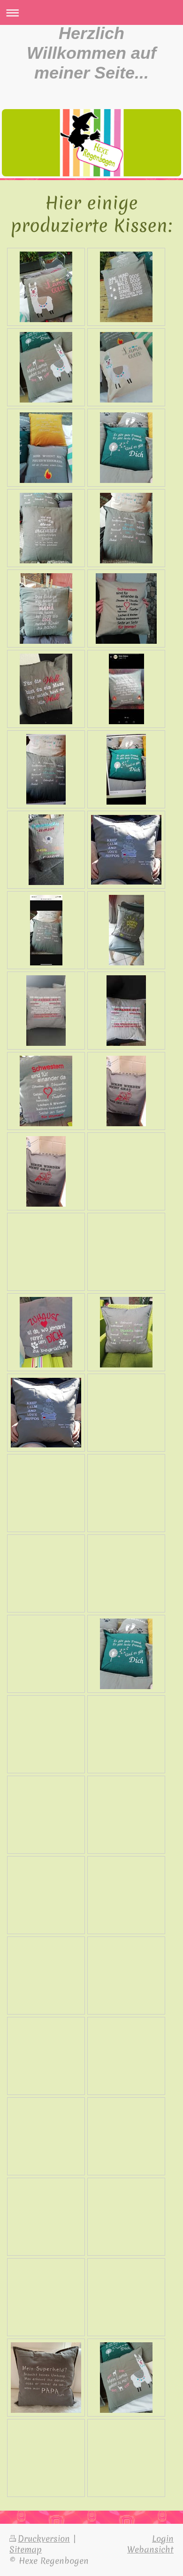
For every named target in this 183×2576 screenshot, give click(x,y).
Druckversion (44, 2539)
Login (163, 2539)
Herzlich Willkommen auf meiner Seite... (91, 53)
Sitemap (26, 2549)
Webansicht (150, 2549)
